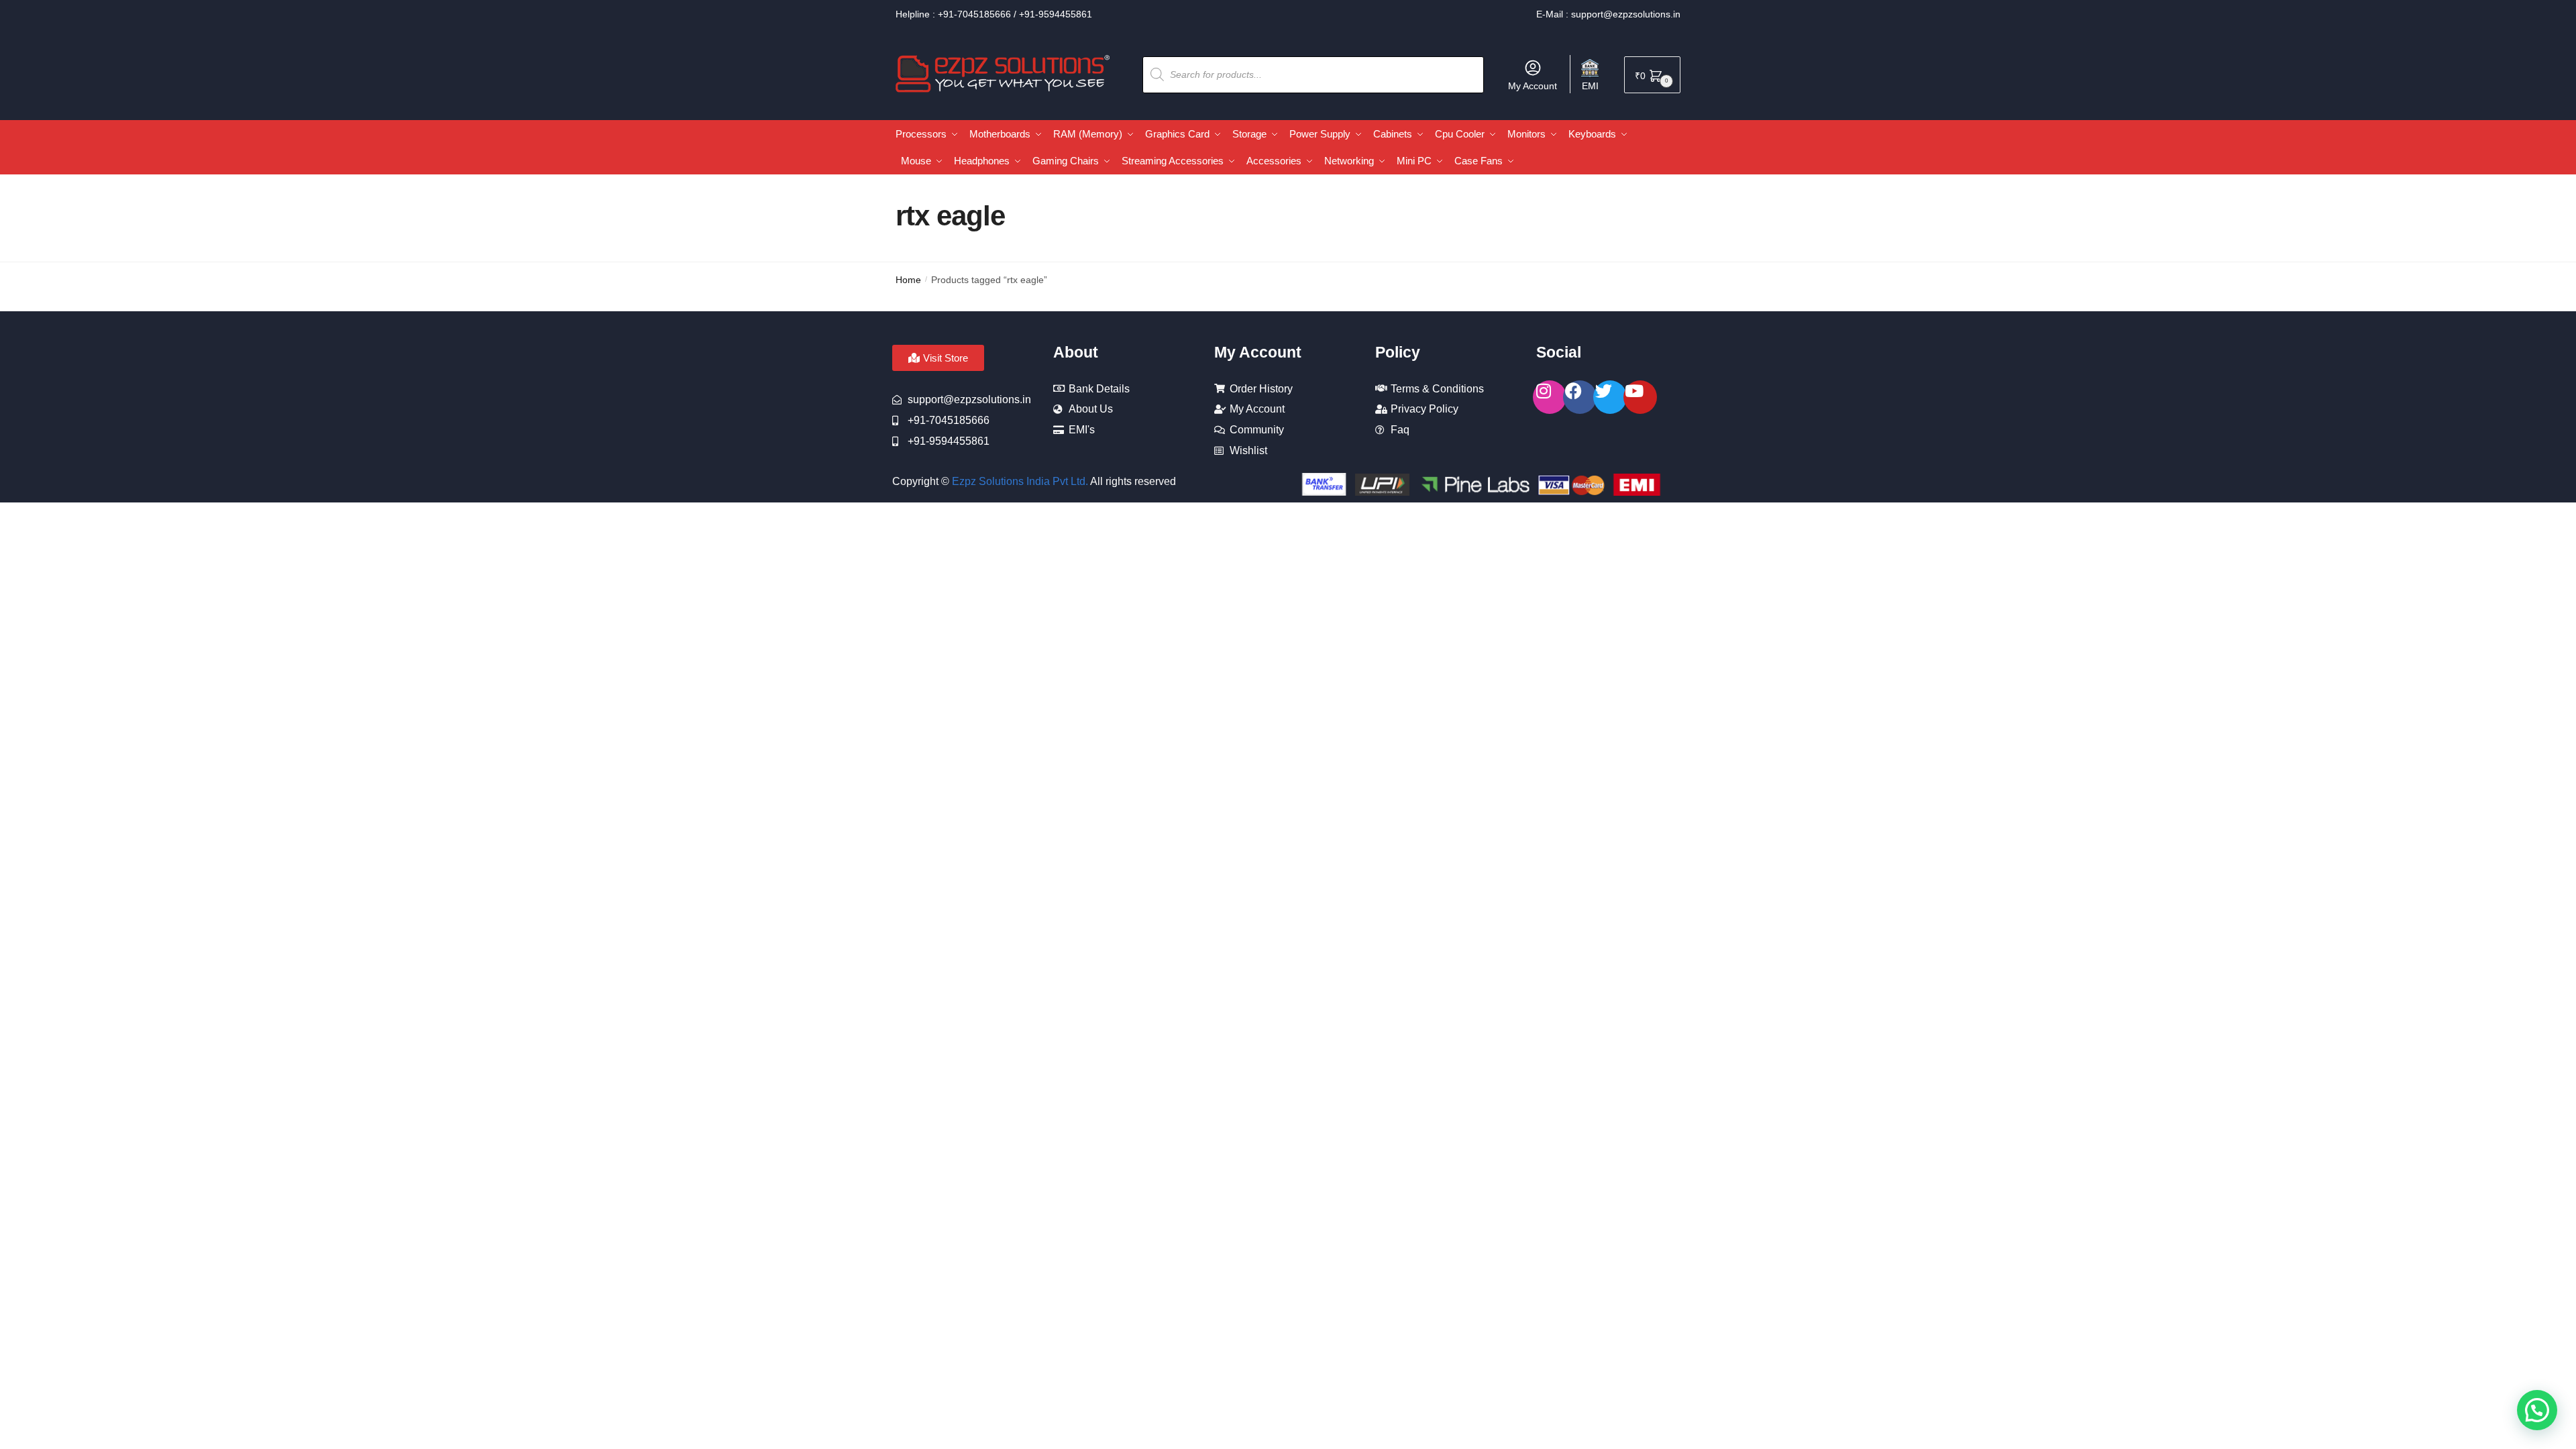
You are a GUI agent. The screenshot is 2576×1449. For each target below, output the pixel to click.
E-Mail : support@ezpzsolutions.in (1608, 14)
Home (908, 280)
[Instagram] (1550, 397)
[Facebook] (1580, 397)
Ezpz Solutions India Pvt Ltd (1019, 481)
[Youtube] (1640, 397)
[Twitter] (1610, 397)
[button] (2537, 1410)
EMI (1590, 86)
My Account (1533, 86)
